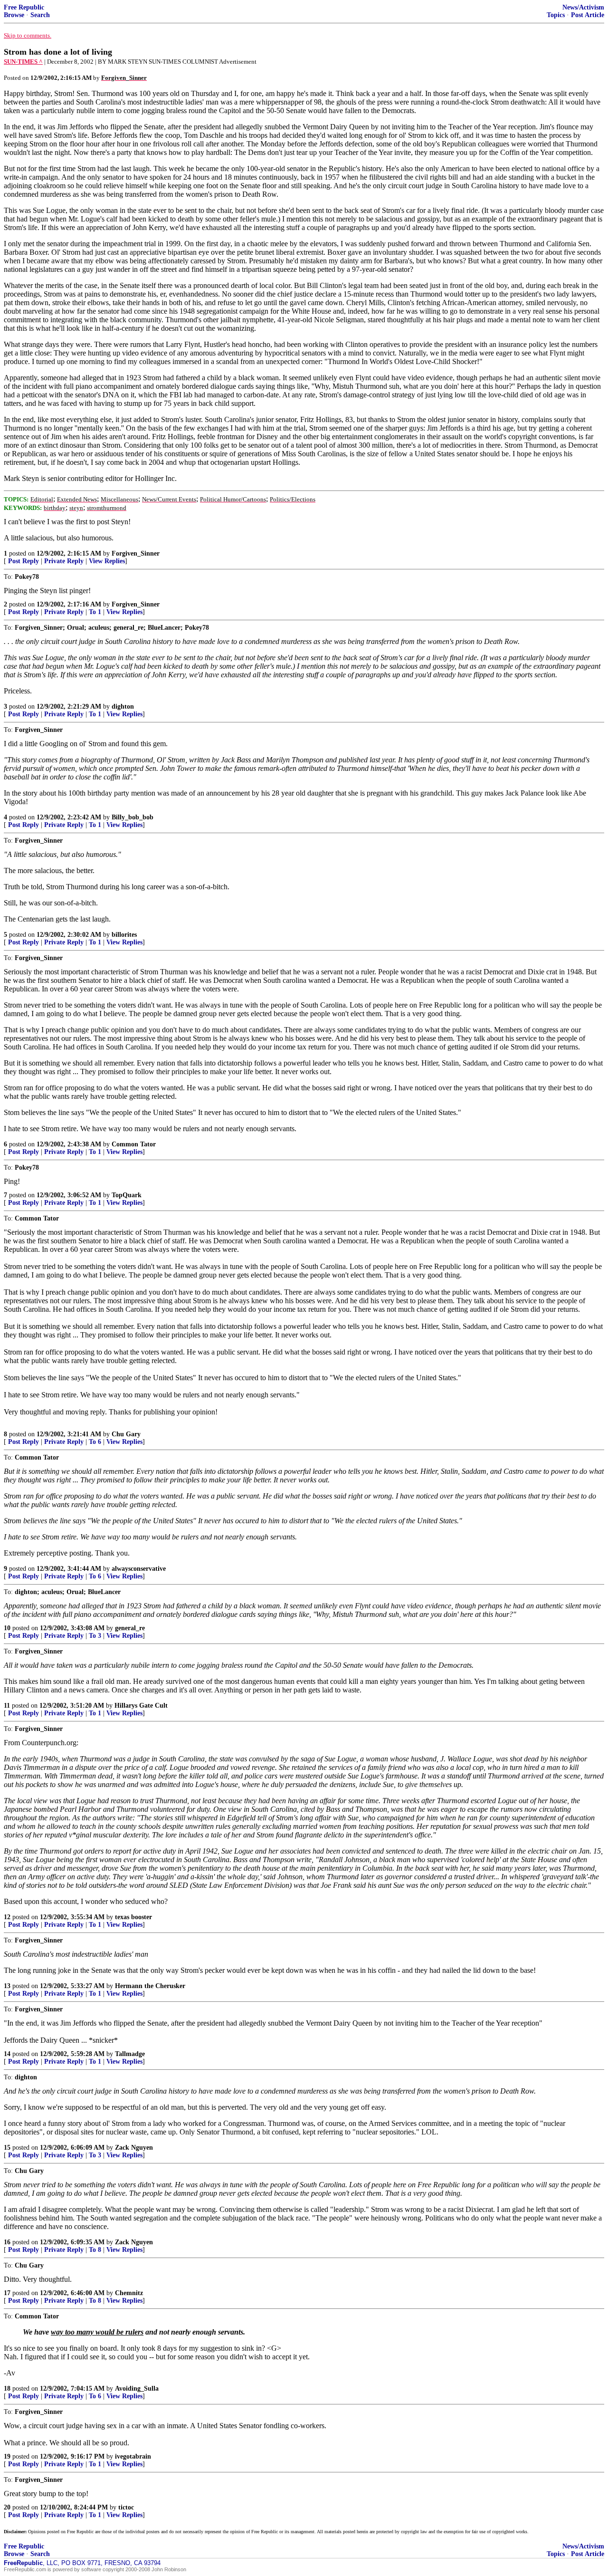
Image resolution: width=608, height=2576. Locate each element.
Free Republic (24, 7)
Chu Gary (126, 1434)
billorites (124, 935)
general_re (130, 1628)
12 (7, 1917)
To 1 (95, 612)
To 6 (95, 1442)
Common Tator (134, 1144)
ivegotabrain (133, 2456)
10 (7, 1628)
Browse (14, 15)
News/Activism (583, 7)
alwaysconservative (139, 1569)
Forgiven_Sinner (136, 553)
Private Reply (64, 561)
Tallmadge (130, 2054)
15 (7, 2148)
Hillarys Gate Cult (141, 1706)
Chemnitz (129, 2293)
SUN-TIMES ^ (23, 62)
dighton (123, 706)
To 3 (95, 1636)
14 (7, 2054)
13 (7, 1986)
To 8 (95, 2250)
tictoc (126, 2507)
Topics (556, 15)
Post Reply (24, 561)
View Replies (107, 561)
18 (7, 2389)
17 (7, 2293)
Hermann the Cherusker (150, 1986)
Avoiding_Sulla (137, 2389)
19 (7, 2456)
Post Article (588, 15)
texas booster (133, 1917)
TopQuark (127, 1195)
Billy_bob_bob (133, 817)
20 (7, 2507)
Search (40, 15)
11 (7, 1706)
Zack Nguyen (134, 2148)
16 (7, 2242)
